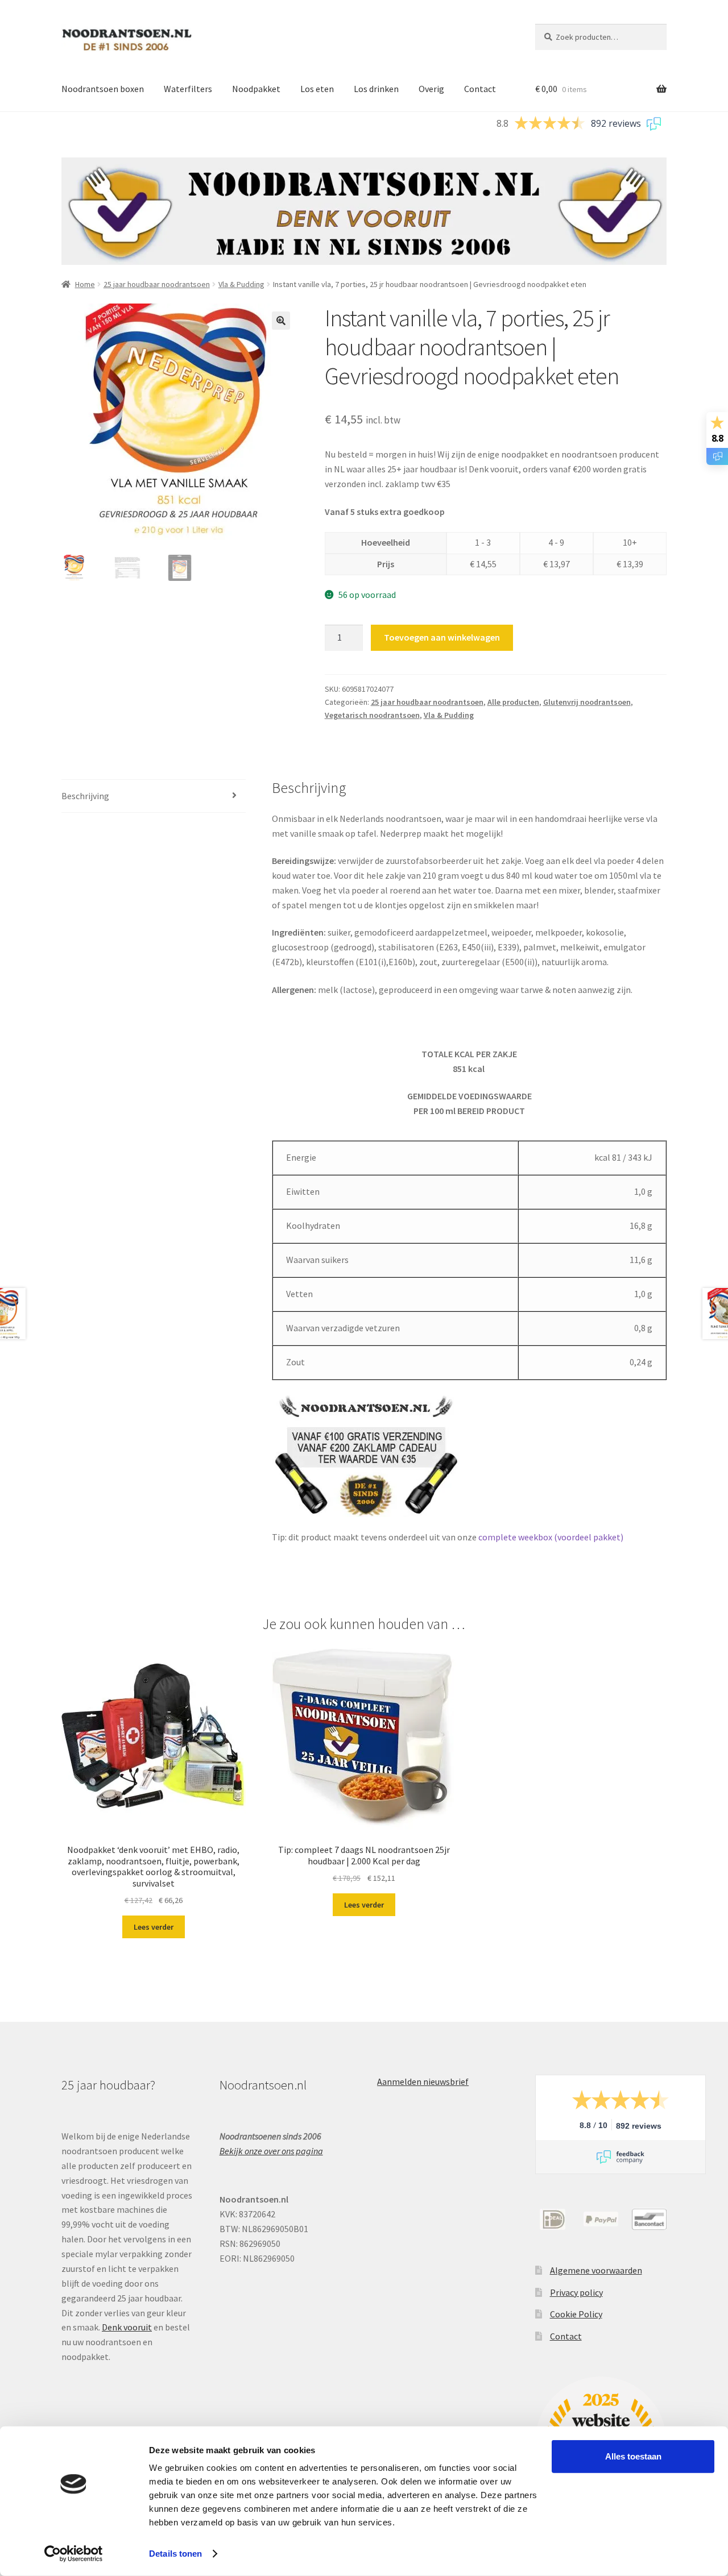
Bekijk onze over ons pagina (271, 2151)
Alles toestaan (633, 2456)
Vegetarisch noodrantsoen (372, 715)
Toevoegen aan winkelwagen (442, 637)
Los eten (317, 89)
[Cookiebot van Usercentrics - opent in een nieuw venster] (74, 2554)
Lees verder (154, 1927)
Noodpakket (256, 89)
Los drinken (376, 89)
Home (85, 284)
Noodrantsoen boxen (103, 89)
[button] (281, 321)
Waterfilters (188, 89)
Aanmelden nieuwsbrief (423, 2081)
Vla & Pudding (241, 284)
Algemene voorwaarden (596, 2270)
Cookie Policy (576, 2314)
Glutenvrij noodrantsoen (587, 702)
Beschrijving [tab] (85, 796)
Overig (431, 89)
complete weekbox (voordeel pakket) (551, 1537)
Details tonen (175, 2554)
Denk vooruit (127, 2327)
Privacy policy (576, 2292)
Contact (480, 89)
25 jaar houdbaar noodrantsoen (157, 284)
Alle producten (513, 702)
